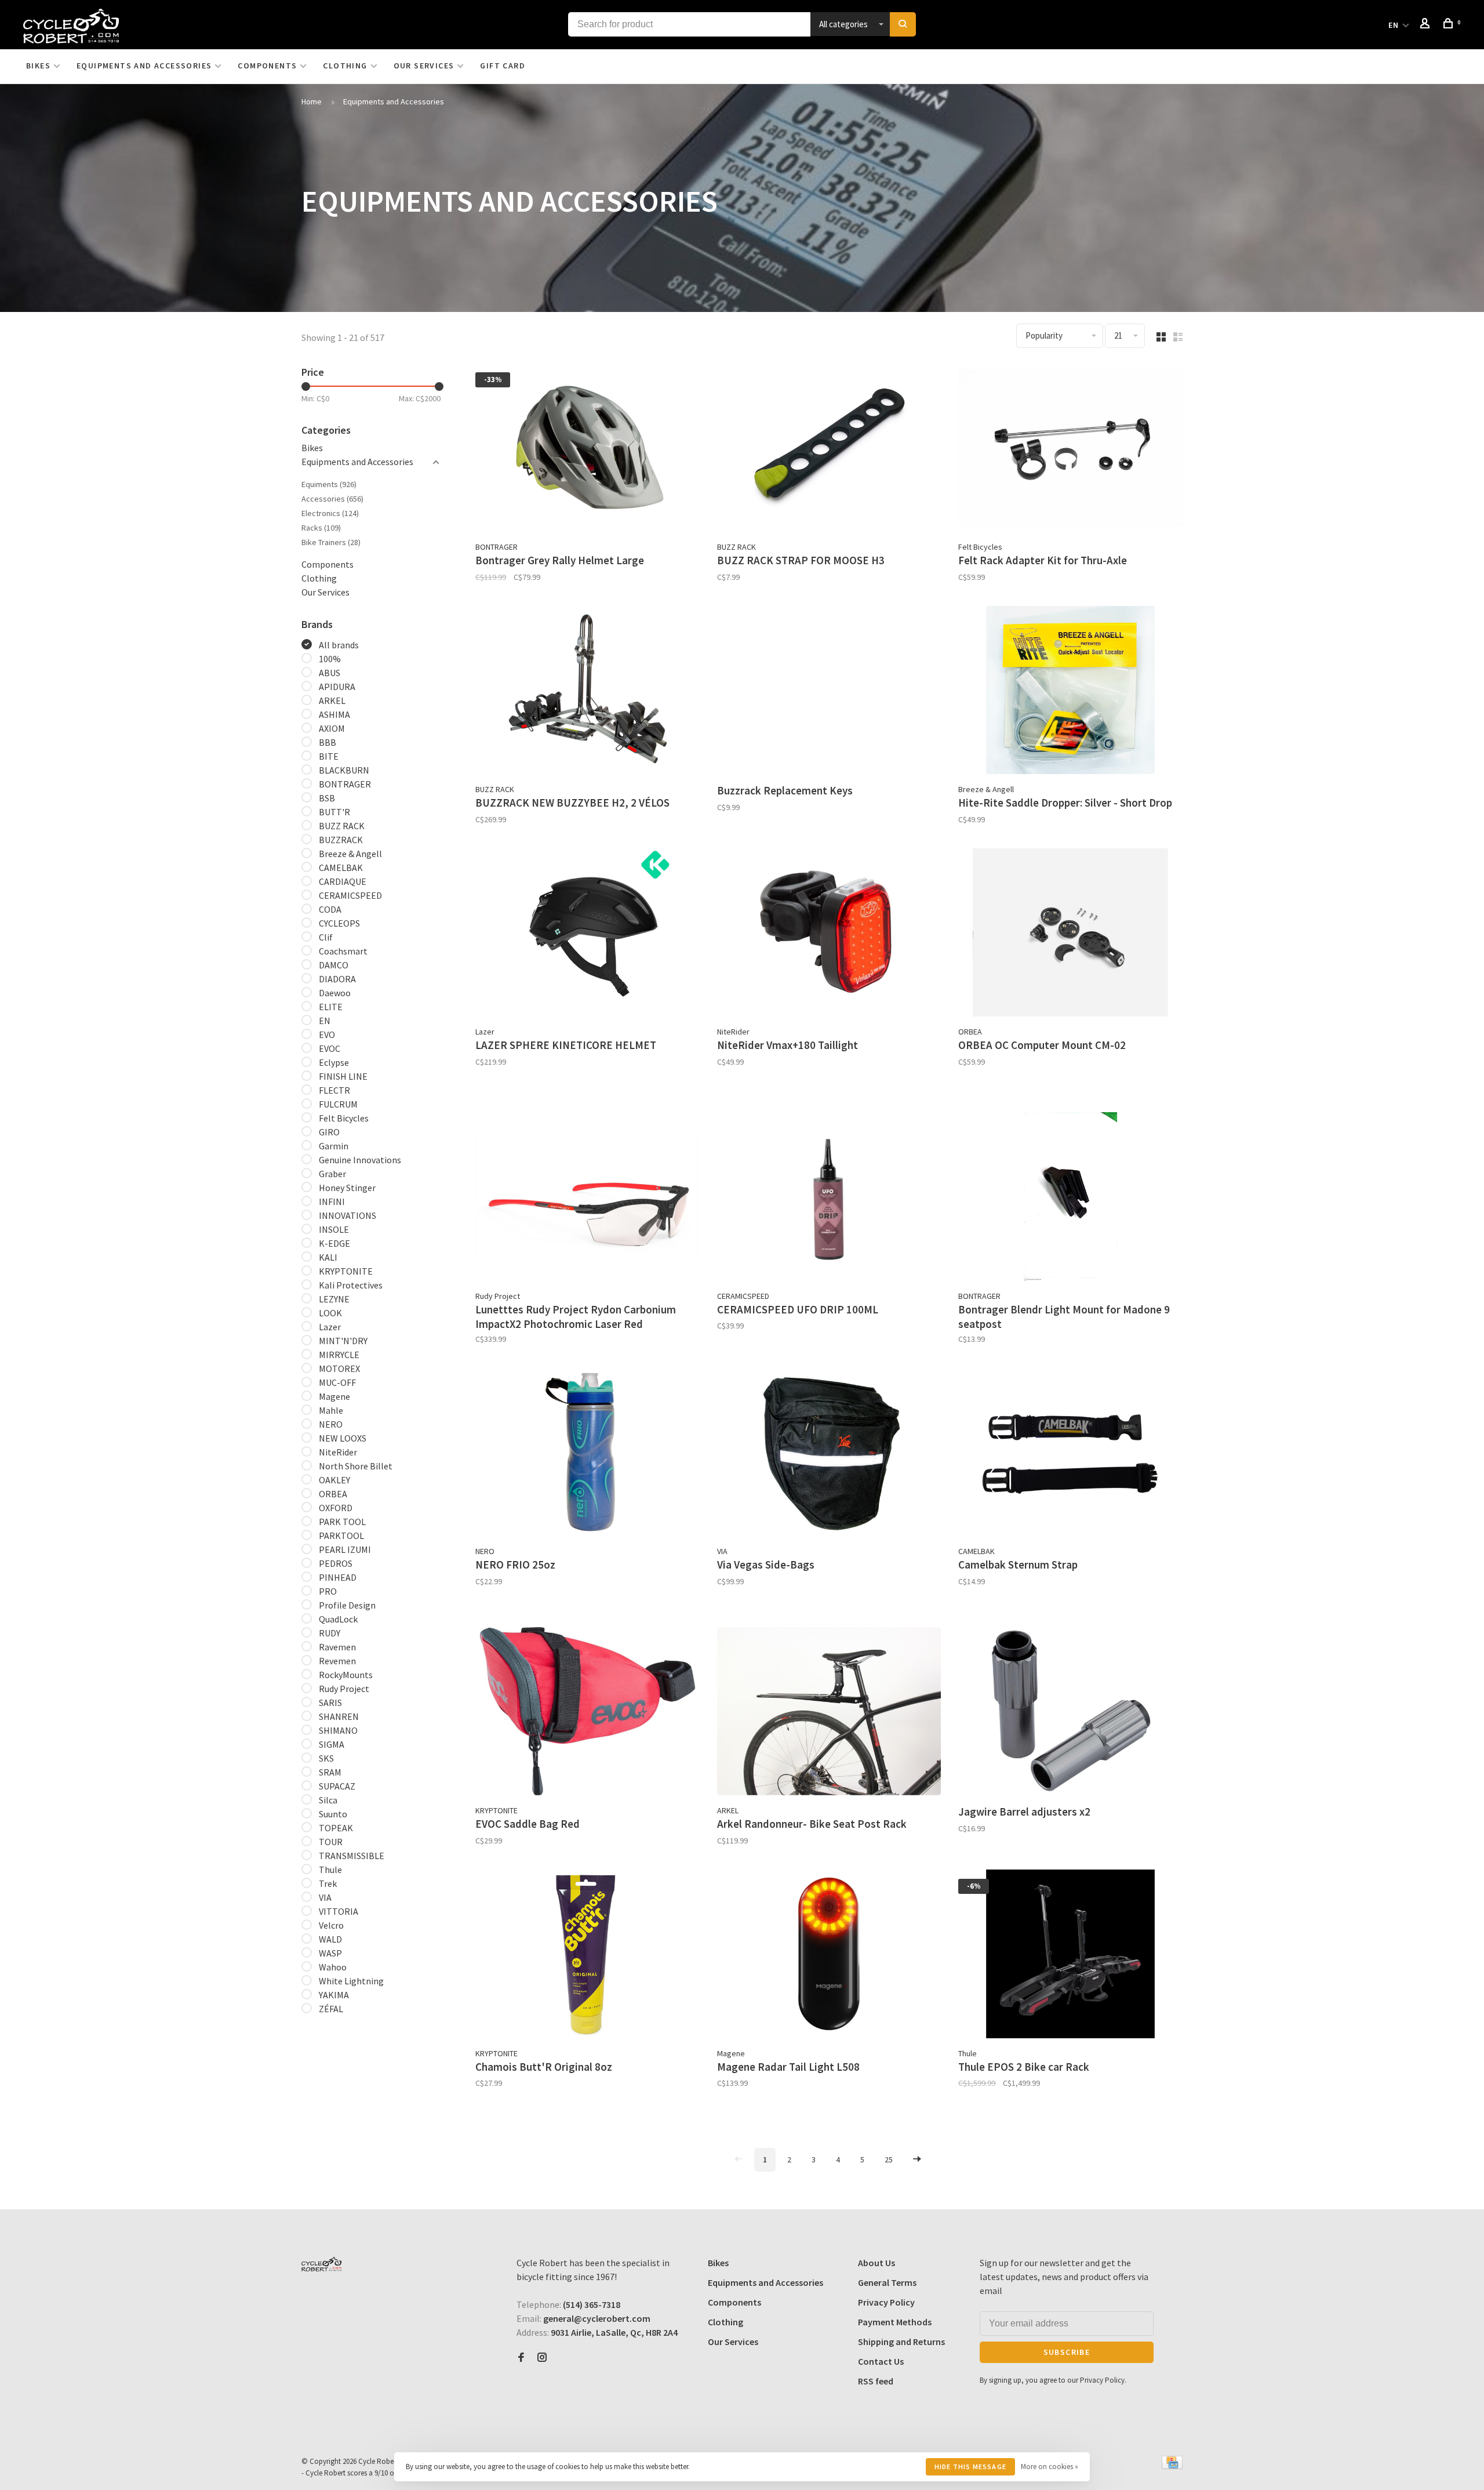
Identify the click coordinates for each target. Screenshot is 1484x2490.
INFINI (332, 1202)
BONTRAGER (345, 784)
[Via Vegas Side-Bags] (829, 1454)
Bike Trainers (331, 542)
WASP (330, 1953)
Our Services (424, 66)
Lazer (330, 1327)
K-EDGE (334, 1243)
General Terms (887, 2282)
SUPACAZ (337, 1786)
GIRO (329, 1132)
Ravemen (337, 1647)
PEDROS (336, 1563)
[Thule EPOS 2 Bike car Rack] (1070, 1956)
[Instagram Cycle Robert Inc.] (542, 2358)
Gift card (503, 66)
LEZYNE (334, 1299)
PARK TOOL (342, 1522)
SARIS (330, 1703)
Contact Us (881, 2361)
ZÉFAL (331, 2009)
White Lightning (351, 1981)
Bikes (38, 66)
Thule (330, 1870)
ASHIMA (334, 714)
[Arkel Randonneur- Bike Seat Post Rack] (829, 1713)
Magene (334, 1396)
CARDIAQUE (343, 881)
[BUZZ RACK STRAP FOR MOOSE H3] (829, 449)
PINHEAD (338, 1577)
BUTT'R (334, 812)
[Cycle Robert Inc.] (321, 2264)
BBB (328, 742)
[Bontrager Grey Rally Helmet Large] (588, 449)
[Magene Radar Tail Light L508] (829, 1956)
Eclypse (334, 1062)
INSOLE (334, 1229)
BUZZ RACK (342, 826)
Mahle (331, 1410)
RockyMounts (346, 1675)
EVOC (330, 1048)
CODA (330, 909)
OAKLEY (334, 1480)
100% (330, 659)
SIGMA (332, 1744)
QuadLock (338, 1619)
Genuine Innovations (360, 1160)
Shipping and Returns (901, 2342)
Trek (328, 1883)
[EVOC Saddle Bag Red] (588, 1713)
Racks (321, 528)
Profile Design (347, 1605)
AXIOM (332, 728)
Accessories (332, 499)
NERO (331, 1424)
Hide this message (970, 2467)
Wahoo (333, 1967)
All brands (339, 645)
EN (1394, 25)
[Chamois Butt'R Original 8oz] (588, 1956)
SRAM (330, 1772)
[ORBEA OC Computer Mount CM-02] (1070, 934)
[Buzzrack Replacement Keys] (829, 692)
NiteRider (338, 1452)
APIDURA (337, 687)
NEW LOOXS (343, 1438)
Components (267, 66)
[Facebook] (521, 2358)
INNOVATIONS (348, 1215)
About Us (876, 2263)
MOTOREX (339, 1369)
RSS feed (876, 2381)
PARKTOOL (341, 1536)
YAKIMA (334, 1995)
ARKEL (332, 700)
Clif (326, 937)
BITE (329, 756)
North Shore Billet (356, 1466)
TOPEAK (336, 1828)
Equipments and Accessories (144, 66)
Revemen (337, 1661)
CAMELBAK (341, 867)
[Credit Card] (1172, 2466)
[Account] (1427, 25)
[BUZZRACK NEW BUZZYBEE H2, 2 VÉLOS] (588, 692)
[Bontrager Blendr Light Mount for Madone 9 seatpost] (1070, 1198)
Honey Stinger (347, 1188)
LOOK (330, 1313)
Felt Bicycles (344, 1118)
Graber (332, 1174)
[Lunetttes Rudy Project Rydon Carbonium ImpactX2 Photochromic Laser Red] (588, 1198)
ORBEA (333, 1494)
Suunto (333, 1814)
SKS (326, 1758)
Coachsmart (343, 951)
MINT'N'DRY (343, 1341)
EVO (327, 1035)
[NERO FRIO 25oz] (588, 1454)
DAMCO (334, 965)
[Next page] (917, 2160)
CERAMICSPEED (350, 895)
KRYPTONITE (346, 1271)
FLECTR (334, 1090)
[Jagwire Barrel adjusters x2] (1070, 1713)
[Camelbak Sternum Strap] (1070, 1454)
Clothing (345, 66)
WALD (330, 1939)
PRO (328, 1591)
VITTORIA (339, 1911)
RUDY (330, 1633)
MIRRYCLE (339, 1355)
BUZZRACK (341, 840)
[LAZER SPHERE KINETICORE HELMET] (588, 934)
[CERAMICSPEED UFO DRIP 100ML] (829, 1198)
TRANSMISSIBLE (352, 1856)
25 (889, 2159)
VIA (325, 1897)
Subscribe (1067, 2352)
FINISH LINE (343, 1076)
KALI (328, 1257)
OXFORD (336, 1508)
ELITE (331, 1007)
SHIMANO (338, 1730)
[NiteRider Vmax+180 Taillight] (829, 934)
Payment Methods (895, 2322)
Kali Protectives (351, 1285)
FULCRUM (338, 1104)
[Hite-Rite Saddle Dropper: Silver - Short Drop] (1070, 692)
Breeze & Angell (350, 854)
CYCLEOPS (339, 923)
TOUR (331, 1842)
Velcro (331, 1925)
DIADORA (337, 979)
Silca (328, 1800)
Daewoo (335, 993)
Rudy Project (344, 1689)
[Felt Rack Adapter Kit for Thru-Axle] (1070, 449)
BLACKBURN (344, 770)
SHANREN (339, 1716)
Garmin (334, 1146)
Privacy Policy (886, 2302)
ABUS (330, 673)
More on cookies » (1050, 2467)
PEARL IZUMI (345, 1549)
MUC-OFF (337, 1382)
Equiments (329, 484)
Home (312, 101)
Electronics (330, 513)
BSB (327, 798)
